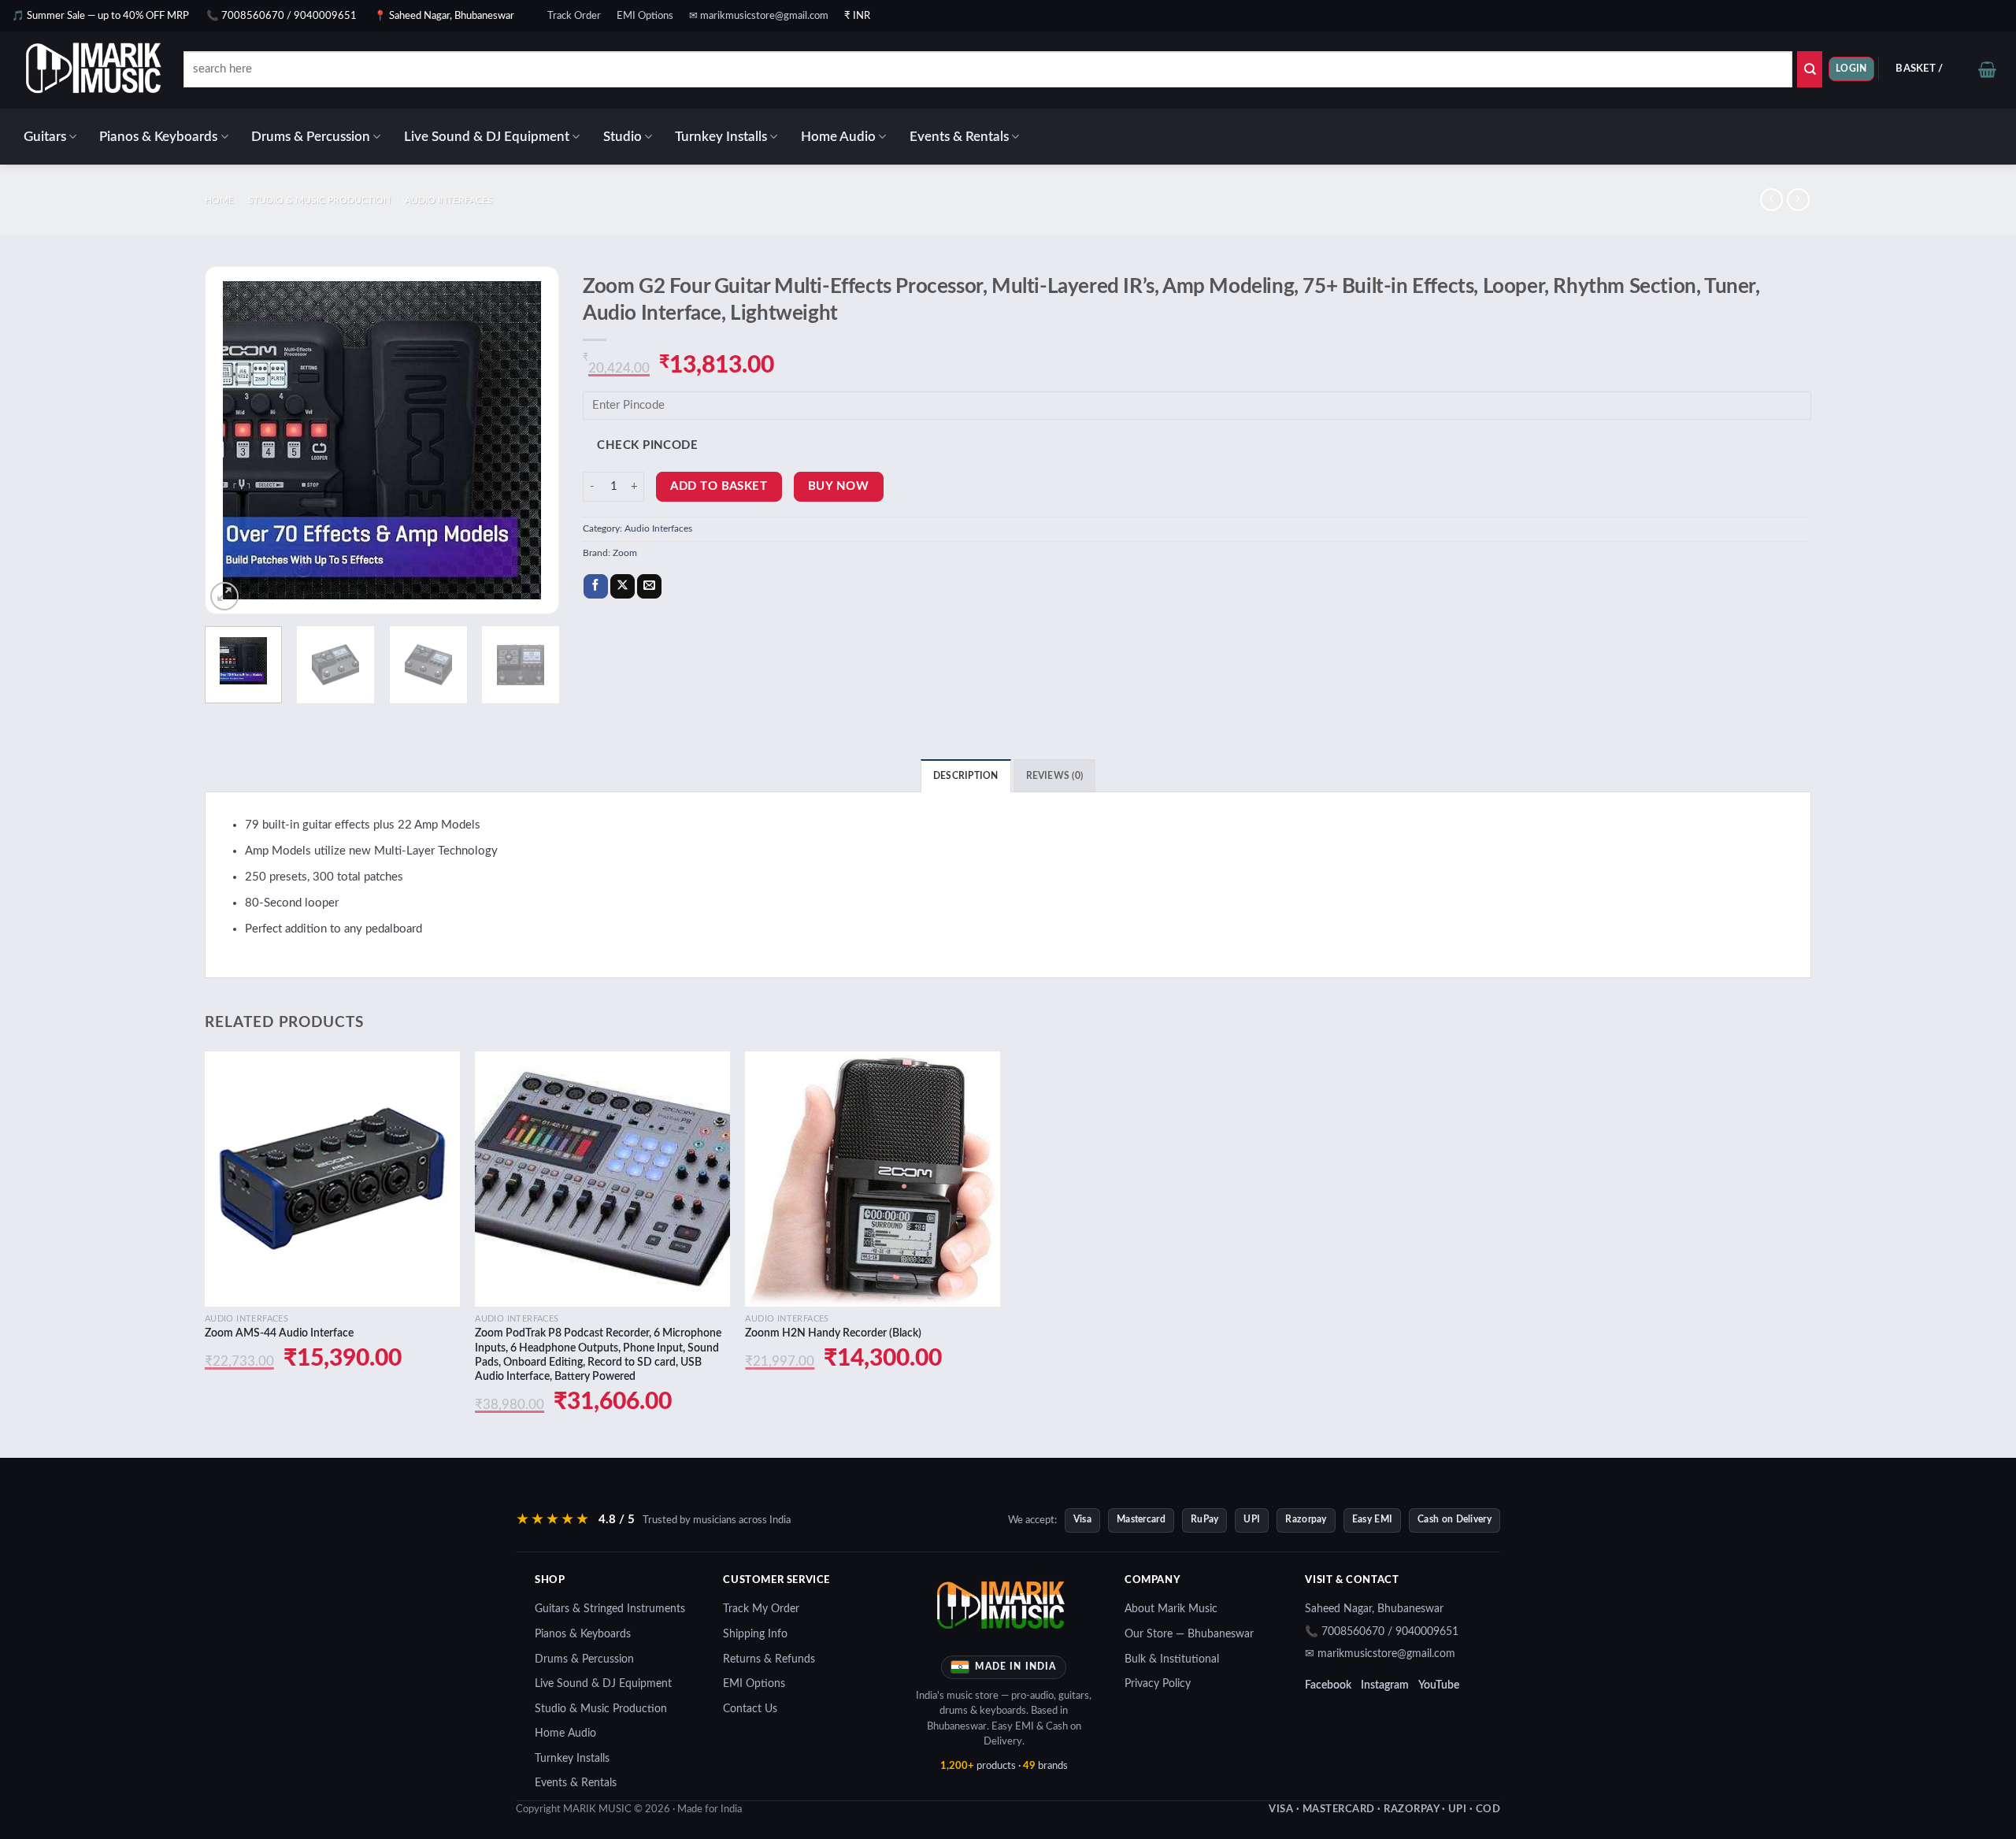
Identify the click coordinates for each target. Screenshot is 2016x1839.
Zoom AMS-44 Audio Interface (279, 1333)
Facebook (1328, 1685)
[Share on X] (623, 587)
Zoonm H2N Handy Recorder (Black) (833, 1333)
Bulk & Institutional (1172, 1659)
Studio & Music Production (319, 200)
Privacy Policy (1158, 1684)
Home (219, 200)
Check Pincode (647, 445)
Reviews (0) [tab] (1055, 776)
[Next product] (1771, 200)
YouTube (1439, 1685)
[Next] (532, 440)
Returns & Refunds (769, 1659)
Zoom (625, 553)
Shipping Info (755, 1634)
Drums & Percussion (311, 137)
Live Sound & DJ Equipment (487, 137)
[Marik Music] (114, 70)
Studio (623, 137)
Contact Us (750, 1709)
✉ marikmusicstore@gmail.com (759, 16)
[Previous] (232, 440)
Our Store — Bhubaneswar (1189, 1634)
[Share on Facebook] (596, 587)
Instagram (1385, 1685)
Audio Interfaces (449, 200)
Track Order (574, 16)
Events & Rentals (959, 137)
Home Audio (838, 137)
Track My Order (761, 1609)
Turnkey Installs (721, 137)
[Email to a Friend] (649, 587)
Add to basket (719, 486)
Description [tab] (966, 776)
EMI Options (645, 16)
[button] (1851, 69)
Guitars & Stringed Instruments (610, 1609)
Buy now (838, 486)
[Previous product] (1798, 200)
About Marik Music (1171, 1609)
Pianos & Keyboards (158, 137)
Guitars (45, 137)
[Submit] (1810, 69)
